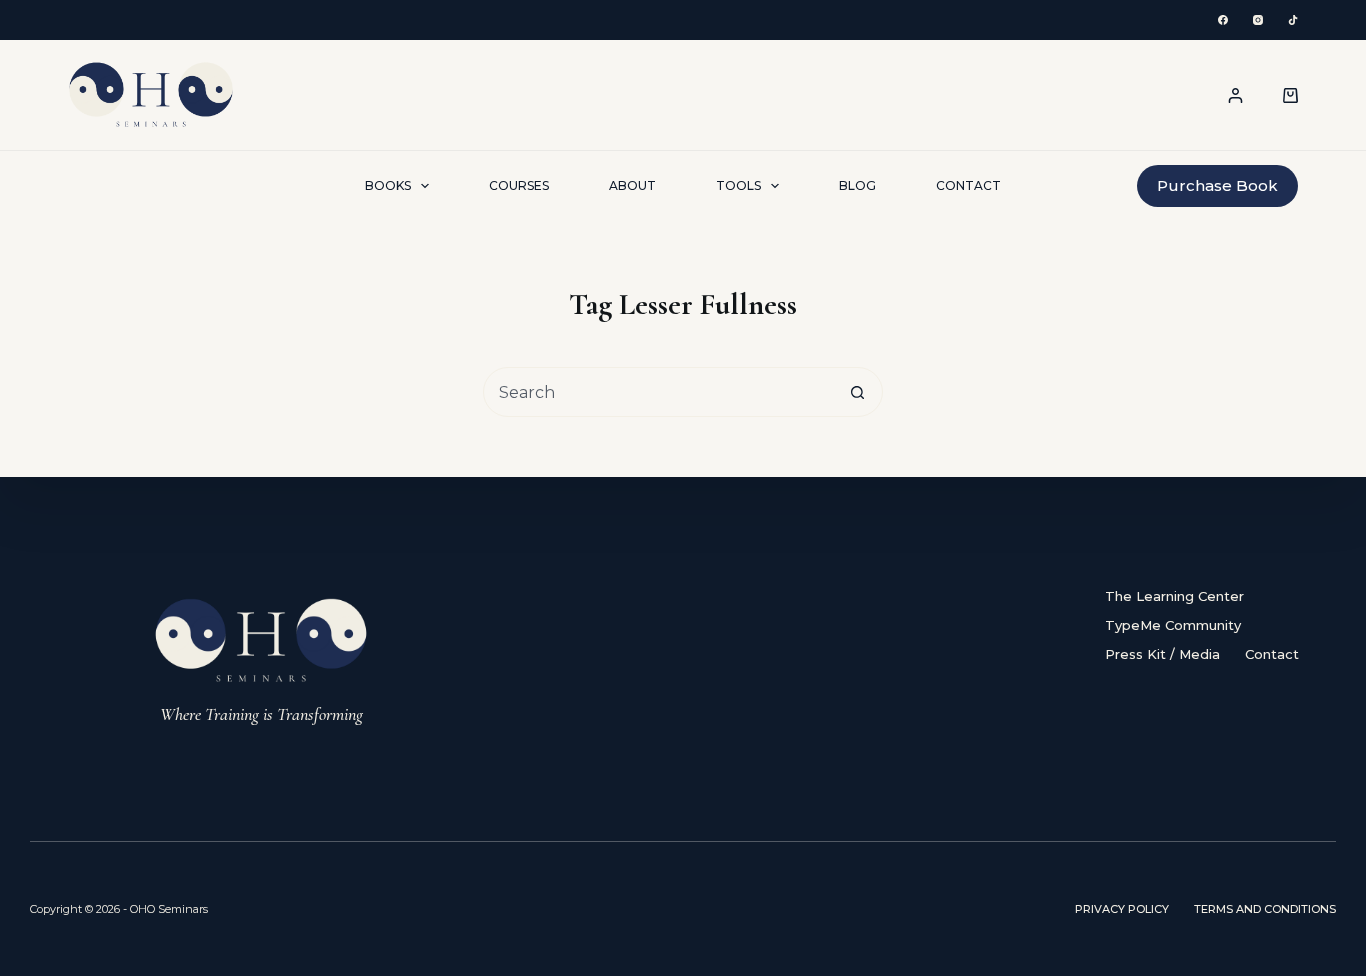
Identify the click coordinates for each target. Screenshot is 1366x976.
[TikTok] (1293, 20)
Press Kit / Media (1162, 654)
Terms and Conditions (1265, 909)
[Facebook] (1223, 20)
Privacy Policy (1122, 909)
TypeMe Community (1173, 625)
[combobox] (659, 392)
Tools (738, 185)
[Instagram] (1258, 20)
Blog (857, 185)
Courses (519, 185)
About (632, 185)
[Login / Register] (1235, 95)
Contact (968, 185)
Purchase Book (1217, 185)
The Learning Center (1174, 596)
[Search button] (858, 392)
